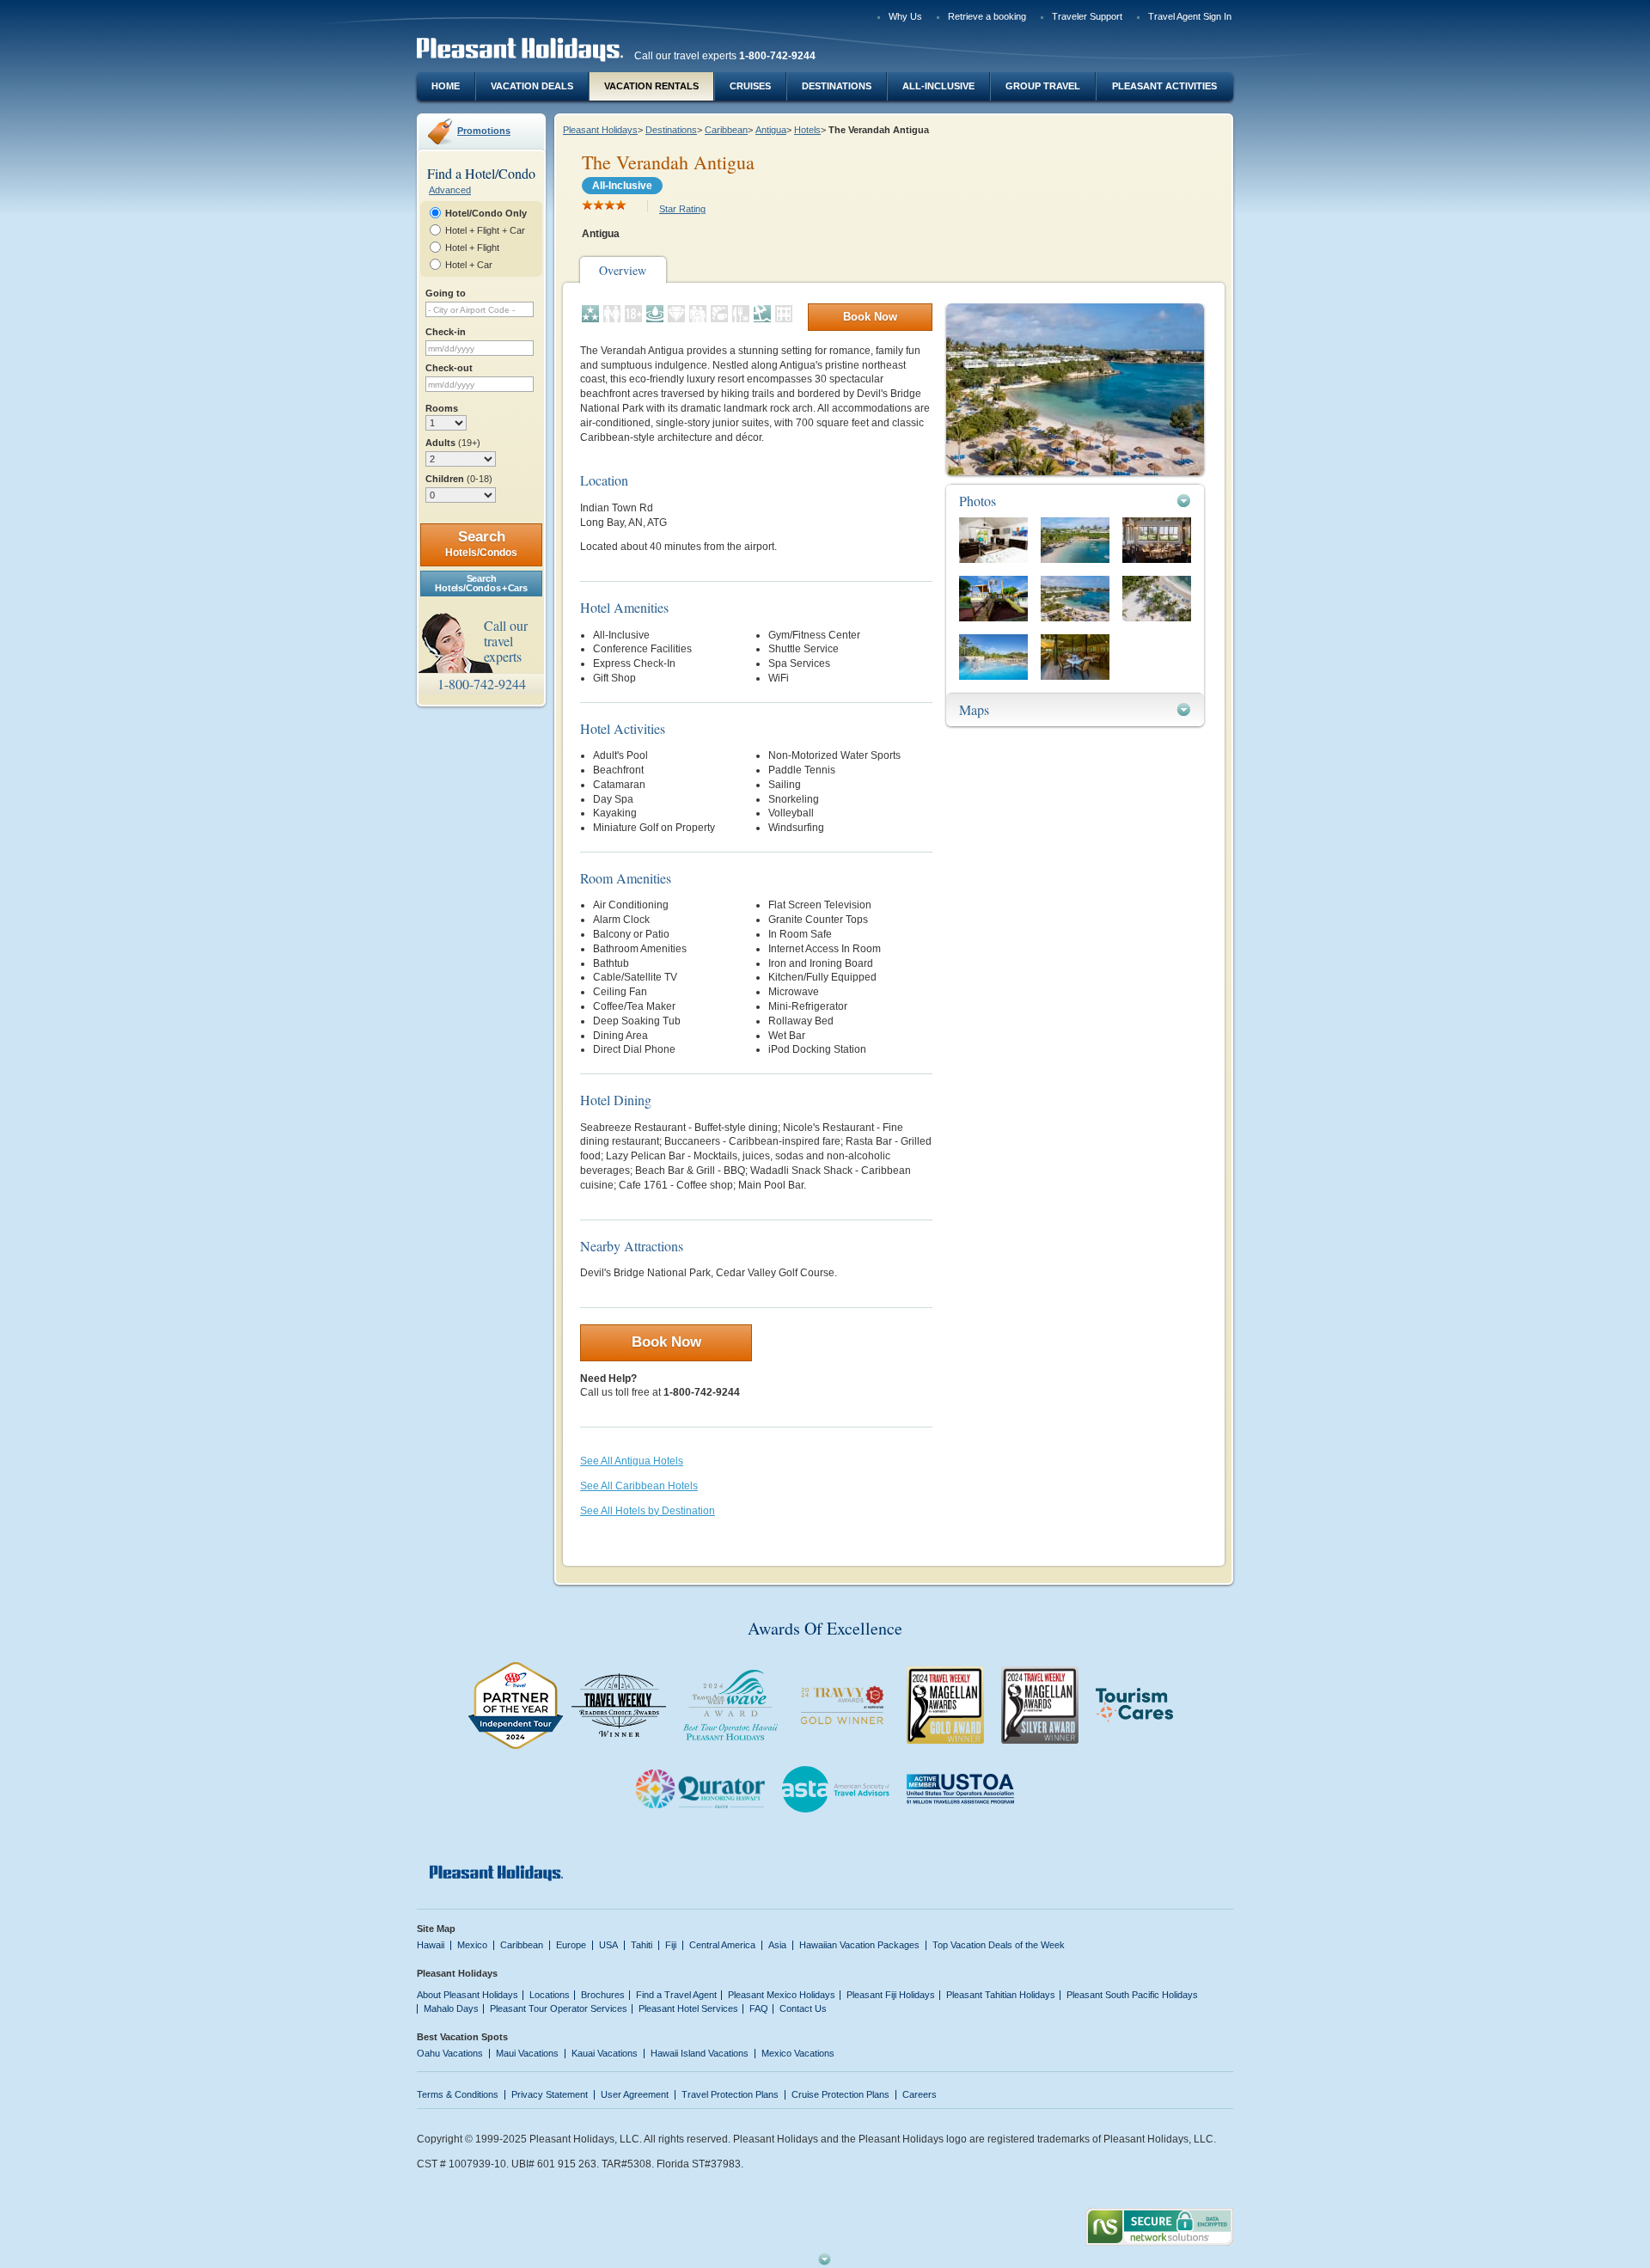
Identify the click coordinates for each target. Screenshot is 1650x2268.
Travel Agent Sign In (1190, 16)
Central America (722, 1945)
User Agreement (635, 2094)
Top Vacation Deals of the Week (999, 1945)
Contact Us (803, 2008)
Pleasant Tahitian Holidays (1001, 1995)
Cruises (750, 86)
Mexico (472, 1945)
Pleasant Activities (1164, 86)
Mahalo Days (451, 2008)
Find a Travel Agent (676, 1995)
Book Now (870, 317)
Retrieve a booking (987, 16)
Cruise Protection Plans (840, 2094)
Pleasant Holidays (600, 130)
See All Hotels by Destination (648, 1511)
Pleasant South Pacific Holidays (1132, 1995)
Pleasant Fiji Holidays (891, 1995)
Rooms (442, 408)
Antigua (771, 130)
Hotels (807, 130)
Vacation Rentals (651, 86)
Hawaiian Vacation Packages (859, 1945)
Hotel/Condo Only (486, 213)
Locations (550, 1995)
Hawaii (431, 1945)
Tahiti (642, 1945)
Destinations (837, 86)
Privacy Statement (550, 2094)
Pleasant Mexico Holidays (782, 1995)
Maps (974, 709)
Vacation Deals (532, 86)
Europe (571, 1945)
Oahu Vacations (450, 2053)
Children (459, 479)
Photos (978, 501)
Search (481, 544)
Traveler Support (1087, 16)
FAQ (759, 2008)
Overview (623, 270)
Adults (453, 443)
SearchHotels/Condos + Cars (481, 583)
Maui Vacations (527, 2053)
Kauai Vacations (605, 2053)
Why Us (905, 16)
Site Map (436, 1929)
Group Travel (1043, 86)
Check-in (446, 332)
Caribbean (726, 130)
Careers (920, 2094)
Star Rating (682, 209)
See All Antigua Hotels (632, 1461)
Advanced (450, 190)
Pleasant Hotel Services (688, 2008)
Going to (446, 293)
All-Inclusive (938, 86)
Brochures (603, 1995)
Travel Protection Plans (730, 2094)
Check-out (449, 368)
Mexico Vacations (798, 2053)
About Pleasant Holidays (467, 1995)
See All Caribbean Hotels (639, 1486)
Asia (777, 1945)
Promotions (484, 131)
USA (608, 1945)
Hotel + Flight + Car (485, 230)
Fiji (671, 1945)
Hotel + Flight (472, 248)
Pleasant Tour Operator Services (559, 2008)
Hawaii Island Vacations (700, 2053)
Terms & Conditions (458, 2094)
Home (446, 86)
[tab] (1075, 501)
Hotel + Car (469, 265)
